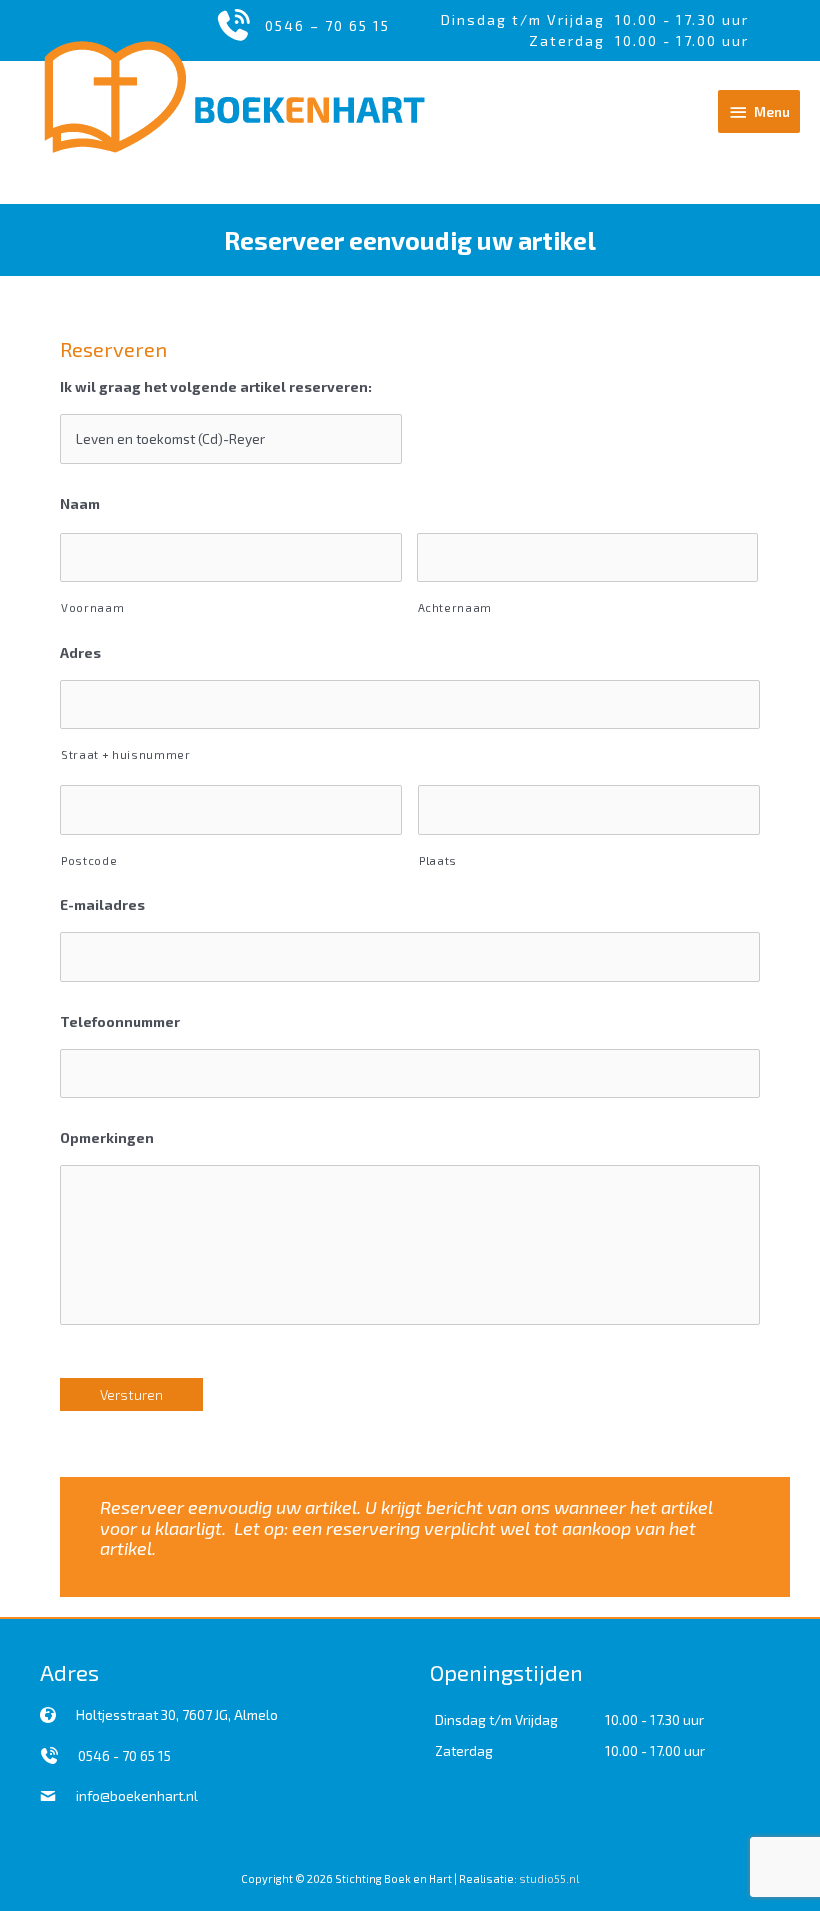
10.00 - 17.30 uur (682, 19)
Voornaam (92, 607)
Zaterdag (464, 1750)
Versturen (131, 1394)
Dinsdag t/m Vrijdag (528, 19)
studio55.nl (549, 1878)
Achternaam (455, 607)
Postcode (89, 860)
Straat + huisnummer (126, 754)
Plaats (438, 860)
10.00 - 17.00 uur (655, 1750)
